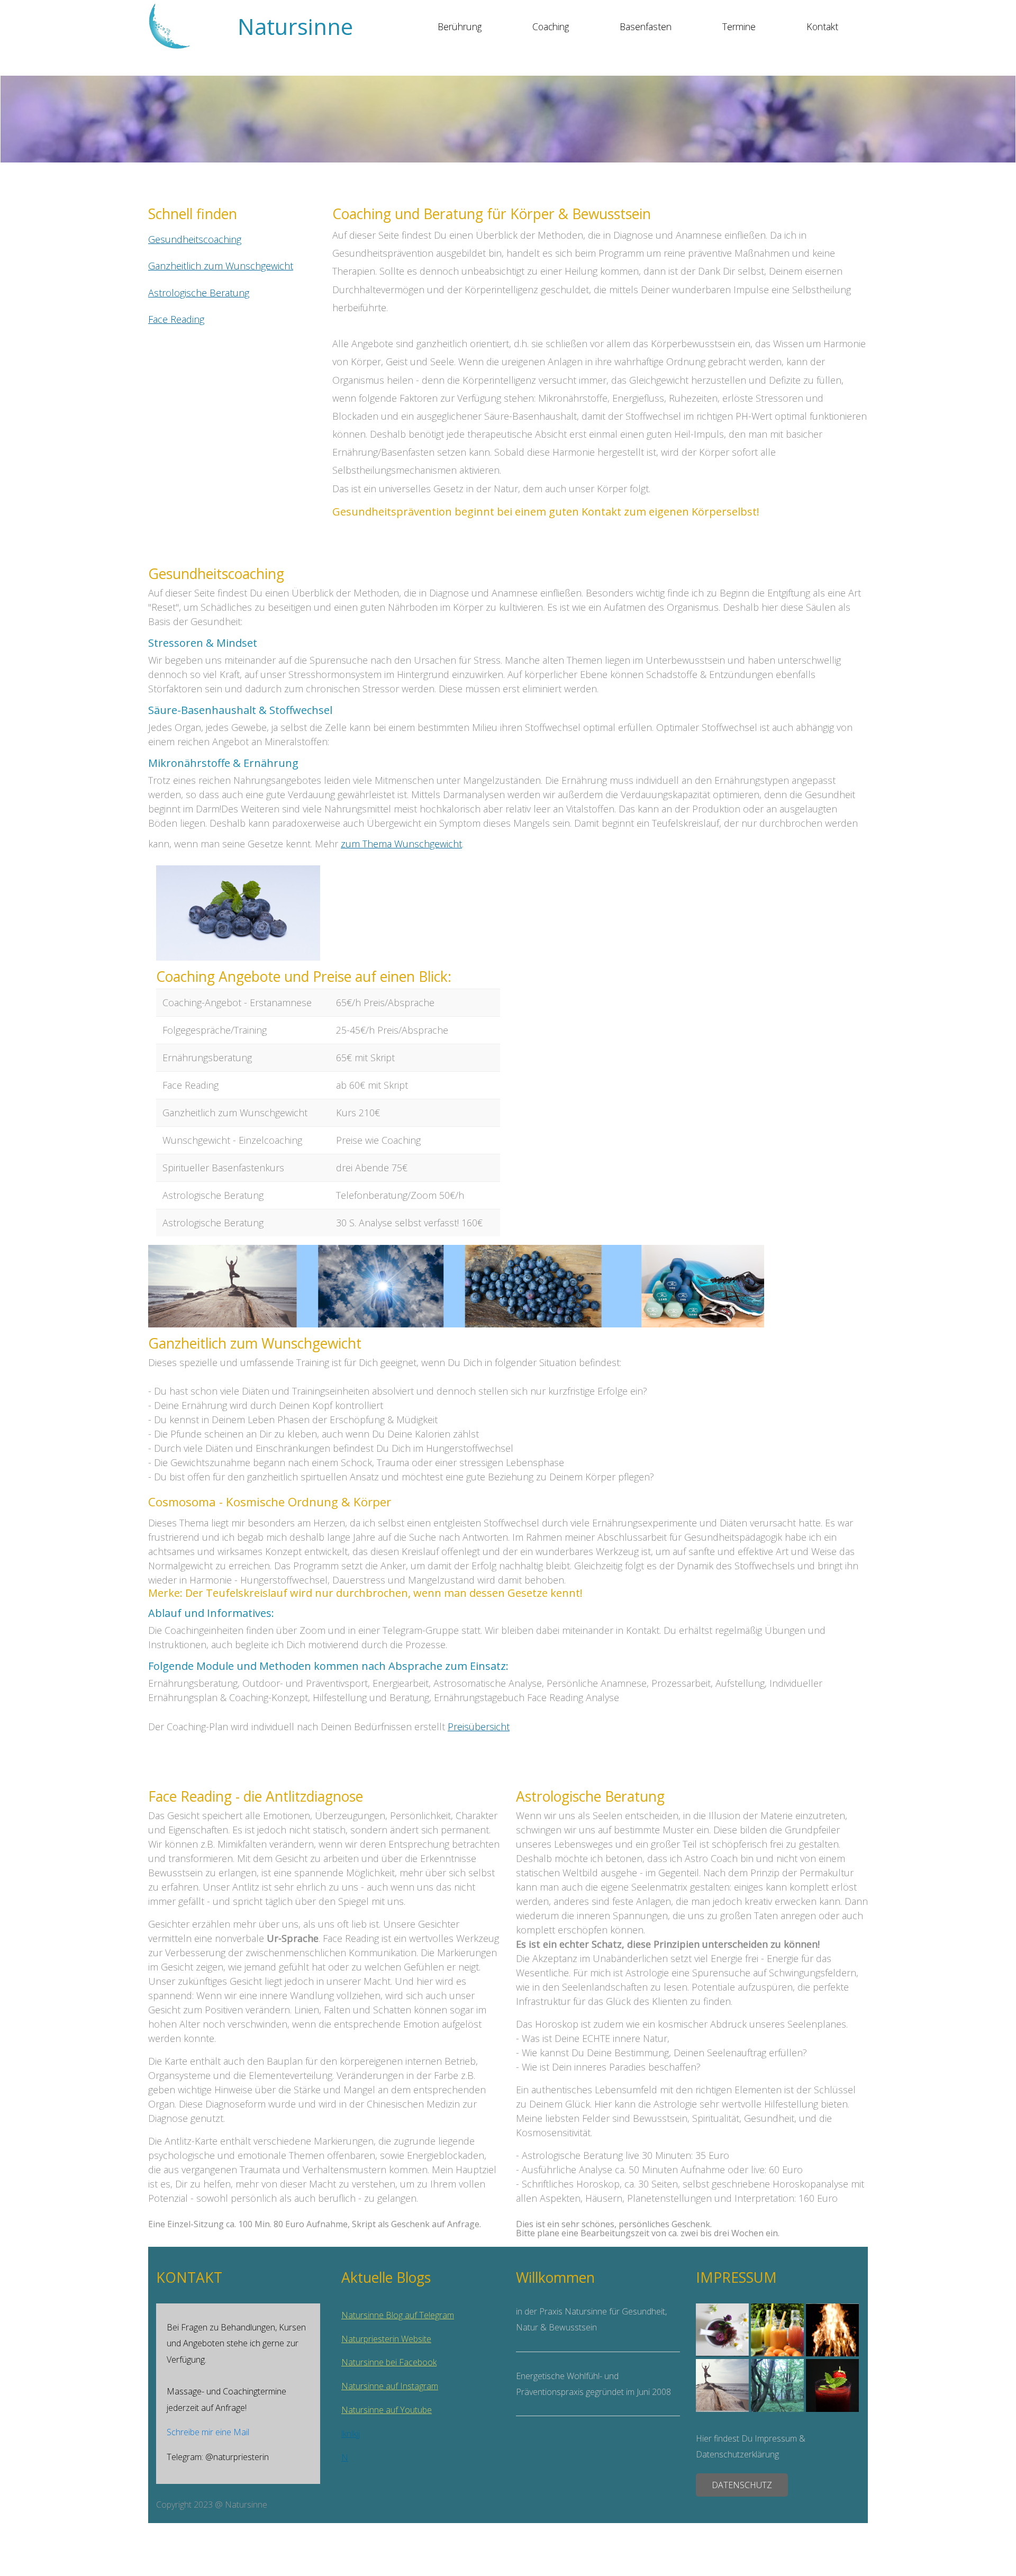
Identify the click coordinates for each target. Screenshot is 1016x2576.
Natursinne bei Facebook (389, 2362)
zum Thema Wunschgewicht (401, 844)
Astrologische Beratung (199, 293)
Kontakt (822, 26)
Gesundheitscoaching (195, 239)
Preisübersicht (479, 1727)
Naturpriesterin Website (386, 2339)
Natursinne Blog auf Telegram (398, 2315)
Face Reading (176, 319)
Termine (739, 26)
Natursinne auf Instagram (390, 2386)
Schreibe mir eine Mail (208, 2432)
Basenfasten (646, 26)
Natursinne (295, 26)
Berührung (460, 26)
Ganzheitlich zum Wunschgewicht (221, 266)
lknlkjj (351, 2434)
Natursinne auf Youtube (387, 2410)
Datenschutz (742, 2485)
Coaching (551, 26)
